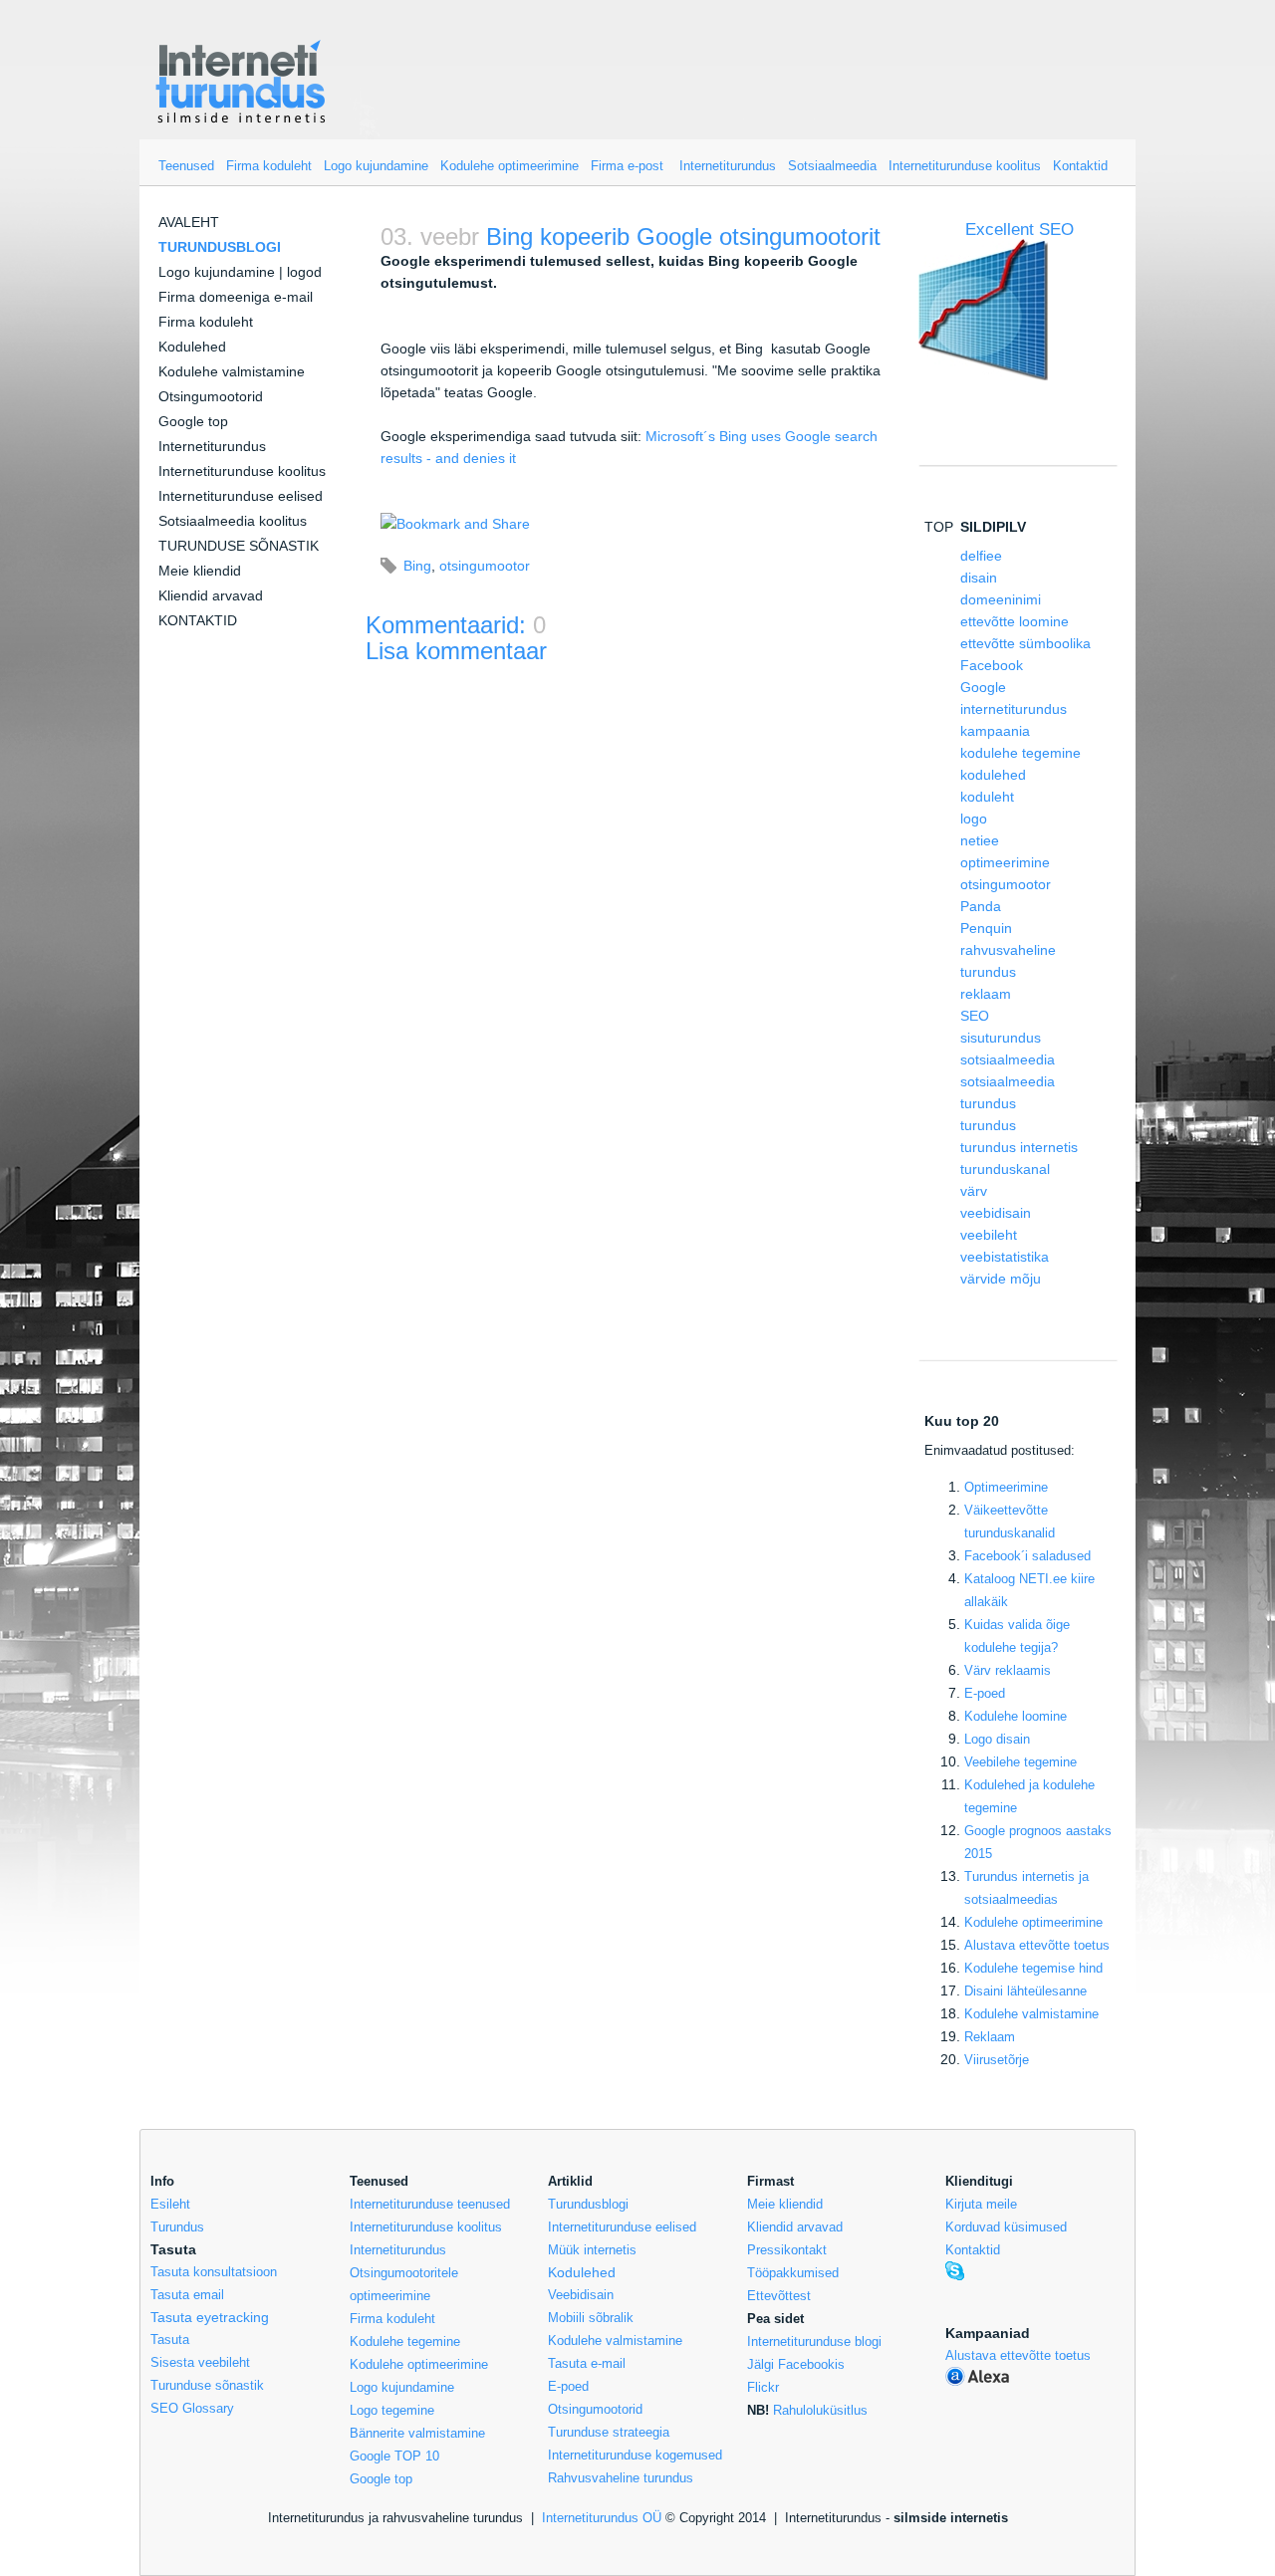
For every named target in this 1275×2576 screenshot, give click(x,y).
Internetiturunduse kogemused (635, 2455)
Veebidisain (581, 2295)
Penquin (986, 928)
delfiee (981, 556)
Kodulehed (192, 347)
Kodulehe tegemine (405, 2342)
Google (983, 687)
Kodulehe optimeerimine (510, 166)
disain (979, 578)
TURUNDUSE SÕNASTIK (239, 546)
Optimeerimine (1006, 1487)
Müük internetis (592, 2250)
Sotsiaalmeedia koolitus (233, 521)
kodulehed (993, 775)
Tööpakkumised (793, 2273)
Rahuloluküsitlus (820, 2410)
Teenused (186, 166)
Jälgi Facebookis (796, 2364)
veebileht (989, 1235)
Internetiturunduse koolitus (965, 166)
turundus (988, 1125)
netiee (980, 840)
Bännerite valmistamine (417, 2433)
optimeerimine (1005, 862)
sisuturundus (1001, 1038)
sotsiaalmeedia (1008, 1059)
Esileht (170, 2204)
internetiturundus (1014, 709)
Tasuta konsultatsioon (214, 2272)
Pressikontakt (787, 2250)
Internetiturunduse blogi (814, 2342)
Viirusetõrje (997, 2060)
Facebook (992, 665)
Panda (981, 906)
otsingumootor (485, 566)
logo (974, 819)
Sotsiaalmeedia (832, 166)
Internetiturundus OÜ (602, 2518)
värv (974, 1191)
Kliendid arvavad (211, 595)
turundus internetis (1019, 1147)
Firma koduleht (269, 166)
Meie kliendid (200, 571)
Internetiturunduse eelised (241, 496)
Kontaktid (1080, 166)
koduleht (987, 797)
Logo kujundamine (376, 166)
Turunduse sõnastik (207, 2385)
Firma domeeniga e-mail (236, 297)
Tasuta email (187, 2295)
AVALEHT (189, 222)
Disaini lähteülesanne (1025, 1991)
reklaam (986, 994)
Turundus (177, 2227)
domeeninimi (1001, 599)
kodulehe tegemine (1020, 753)
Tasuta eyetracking (210, 2317)
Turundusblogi (588, 2204)
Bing (417, 566)
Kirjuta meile (981, 2204)
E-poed (985, 1693)
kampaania (995, 731)
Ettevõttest (779, 2296)
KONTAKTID (198, 620)
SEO (975, 1016)
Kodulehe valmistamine (232, 371)
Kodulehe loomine (1016, 1716)
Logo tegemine (392, 2410)
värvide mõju (1001, 1279)
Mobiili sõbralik (591, 2318)
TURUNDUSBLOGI (220, 247)
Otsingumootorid (211, 396)
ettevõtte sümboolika (1025, 643)
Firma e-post (627, 166)
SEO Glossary (192, 2408)
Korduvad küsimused (1006, 2227)
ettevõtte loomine (1015, 621)
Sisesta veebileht (200, 2362)
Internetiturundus (728, 166)
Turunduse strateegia (609, 2432)
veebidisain (996, 1213)
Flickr (763, 2387)
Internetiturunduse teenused (430, 2204)
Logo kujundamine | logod (240, 272)
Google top (193, 421)
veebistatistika (1005, 1257)
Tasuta (170, 2340)
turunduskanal (1005, 1169)
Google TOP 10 (394, 2456)
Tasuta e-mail (587, 2363)
